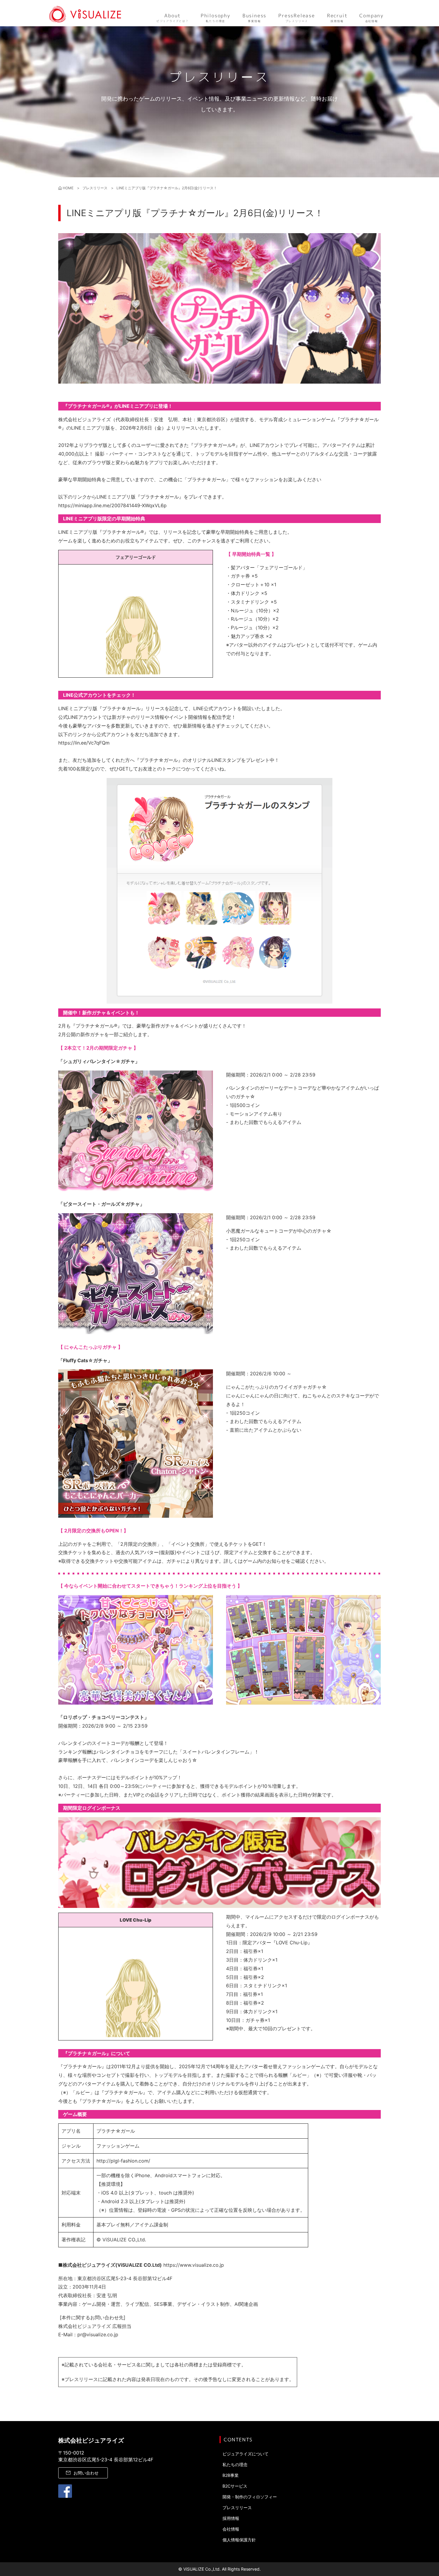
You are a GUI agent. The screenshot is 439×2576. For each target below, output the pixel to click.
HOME (68, 188)
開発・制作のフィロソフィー (250, 2497)
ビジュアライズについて (245, 2454)
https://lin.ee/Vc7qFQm (84, 743)
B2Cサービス (235, 2486)
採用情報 (337, 18)
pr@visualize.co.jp (98, 2334)
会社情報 (372, 18)
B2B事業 (231, 2475)
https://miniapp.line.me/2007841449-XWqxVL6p (112, 505)
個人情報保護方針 (239, 2540)
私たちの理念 (216, 18)
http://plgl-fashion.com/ (123, 2161)
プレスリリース (297, 18)
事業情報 (254, 18)
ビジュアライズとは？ (173, 18)
